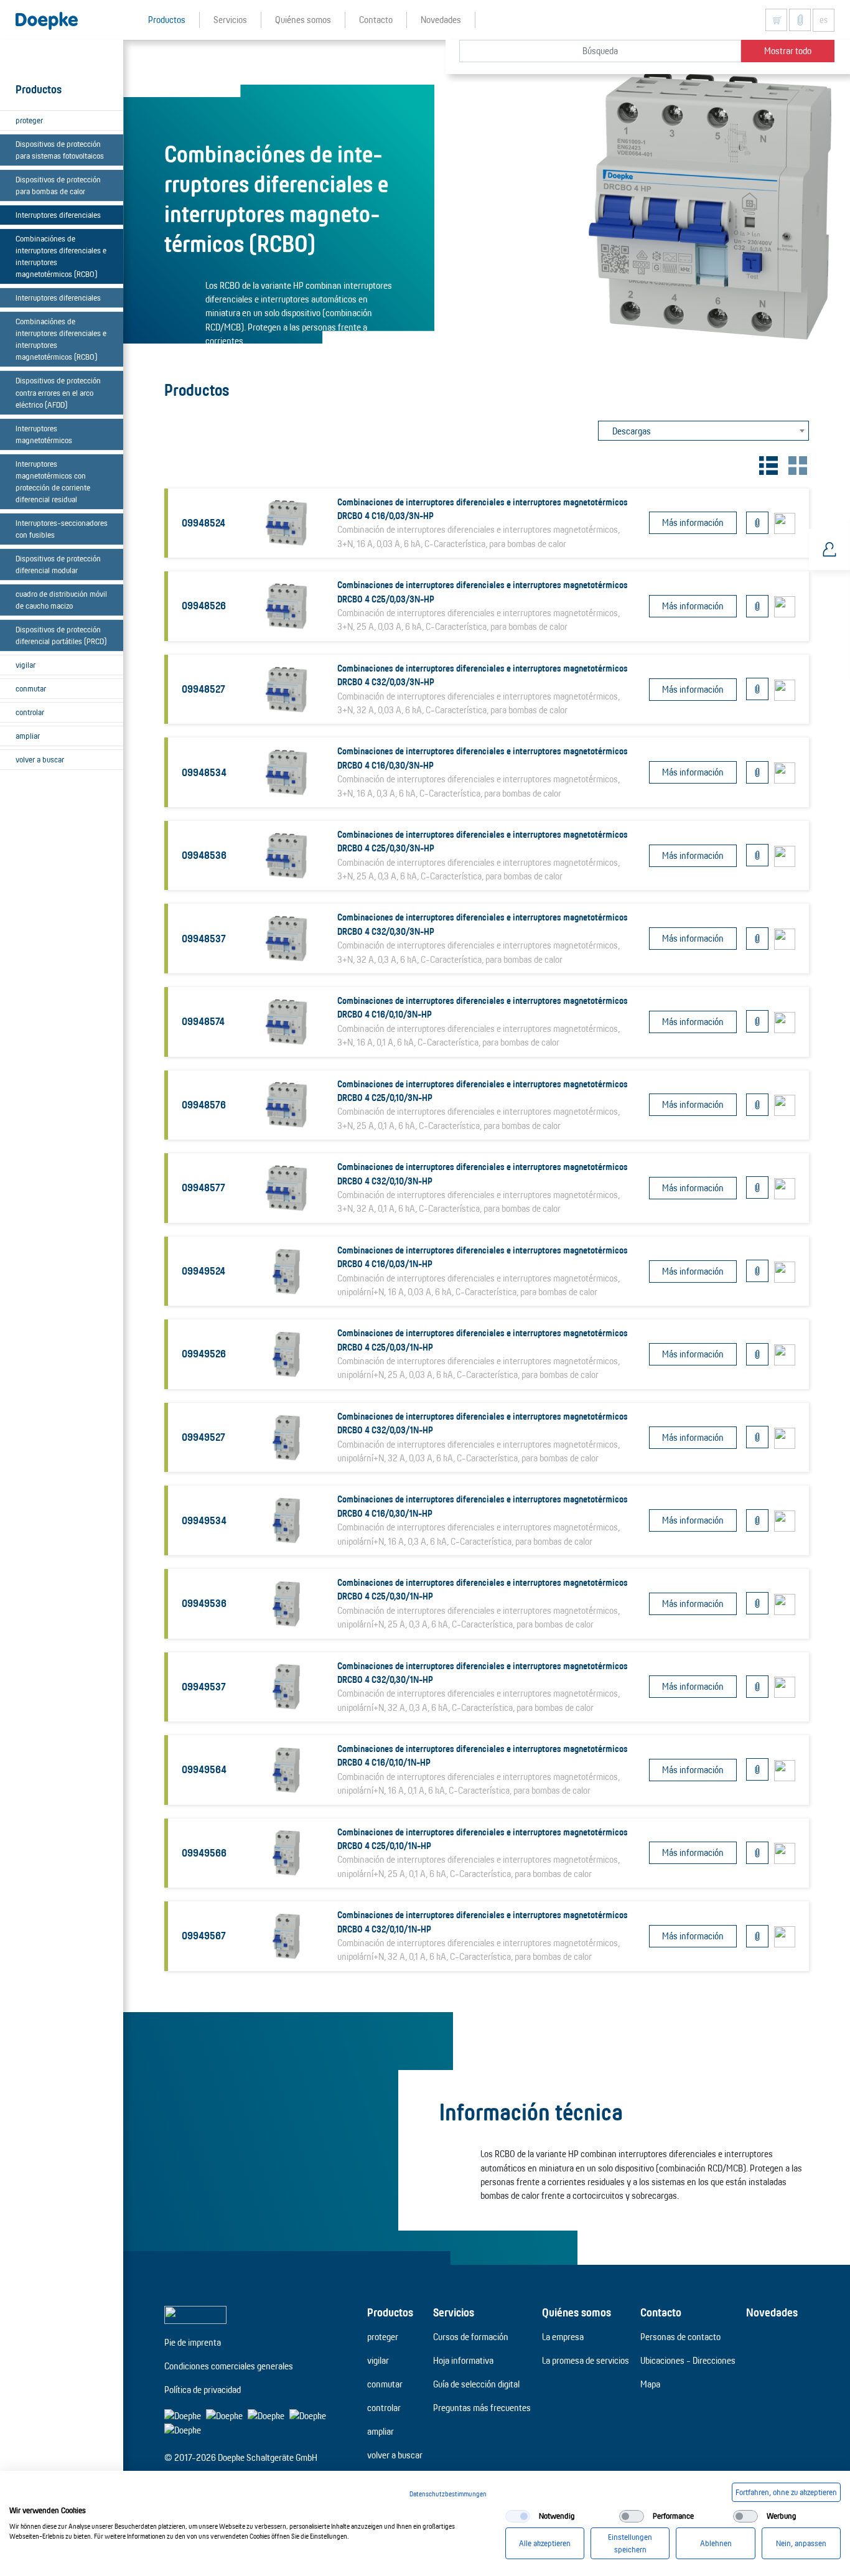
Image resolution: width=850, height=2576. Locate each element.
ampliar (28, 736)
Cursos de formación (471, 2337)
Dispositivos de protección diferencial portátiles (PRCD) (61, 635)
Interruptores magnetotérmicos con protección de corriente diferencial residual (53, 481)
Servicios (454, 2312)
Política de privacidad (203, 2390)
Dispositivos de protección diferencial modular (58, 564)
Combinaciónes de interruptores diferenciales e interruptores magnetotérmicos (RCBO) (61, 256)
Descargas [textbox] (632, 431)
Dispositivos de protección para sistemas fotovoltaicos (60, 150)
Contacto (661, 2312)
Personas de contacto (680, 2337)
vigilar (26, 665)
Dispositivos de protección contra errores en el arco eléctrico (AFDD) (58, 392)
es (824, 20)
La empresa (563, 2337)
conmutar (31, 688)
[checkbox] (518, 2516)
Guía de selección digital (476, 2384)
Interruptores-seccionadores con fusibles (62, 529)
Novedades (772, 2312)
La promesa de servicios (586, 2360)
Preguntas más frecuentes (482, 2408)
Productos (390, 2312)
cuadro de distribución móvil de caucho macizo (61, 600)
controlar (30, 712)
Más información (693, 522)
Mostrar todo (788, 51)
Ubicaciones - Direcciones (688, 2360)
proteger (29, 120)
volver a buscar (40, 759)
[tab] (767, 463)
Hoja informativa (463, 2360)
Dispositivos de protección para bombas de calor (58, 185)
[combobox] (703, 431)
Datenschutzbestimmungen (448, 2494)
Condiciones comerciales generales (229, 2366)
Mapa (650, 2384)
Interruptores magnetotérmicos (44, 434)
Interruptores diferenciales (58, 215)
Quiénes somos (577, 2312)
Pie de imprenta (193, 2342)
